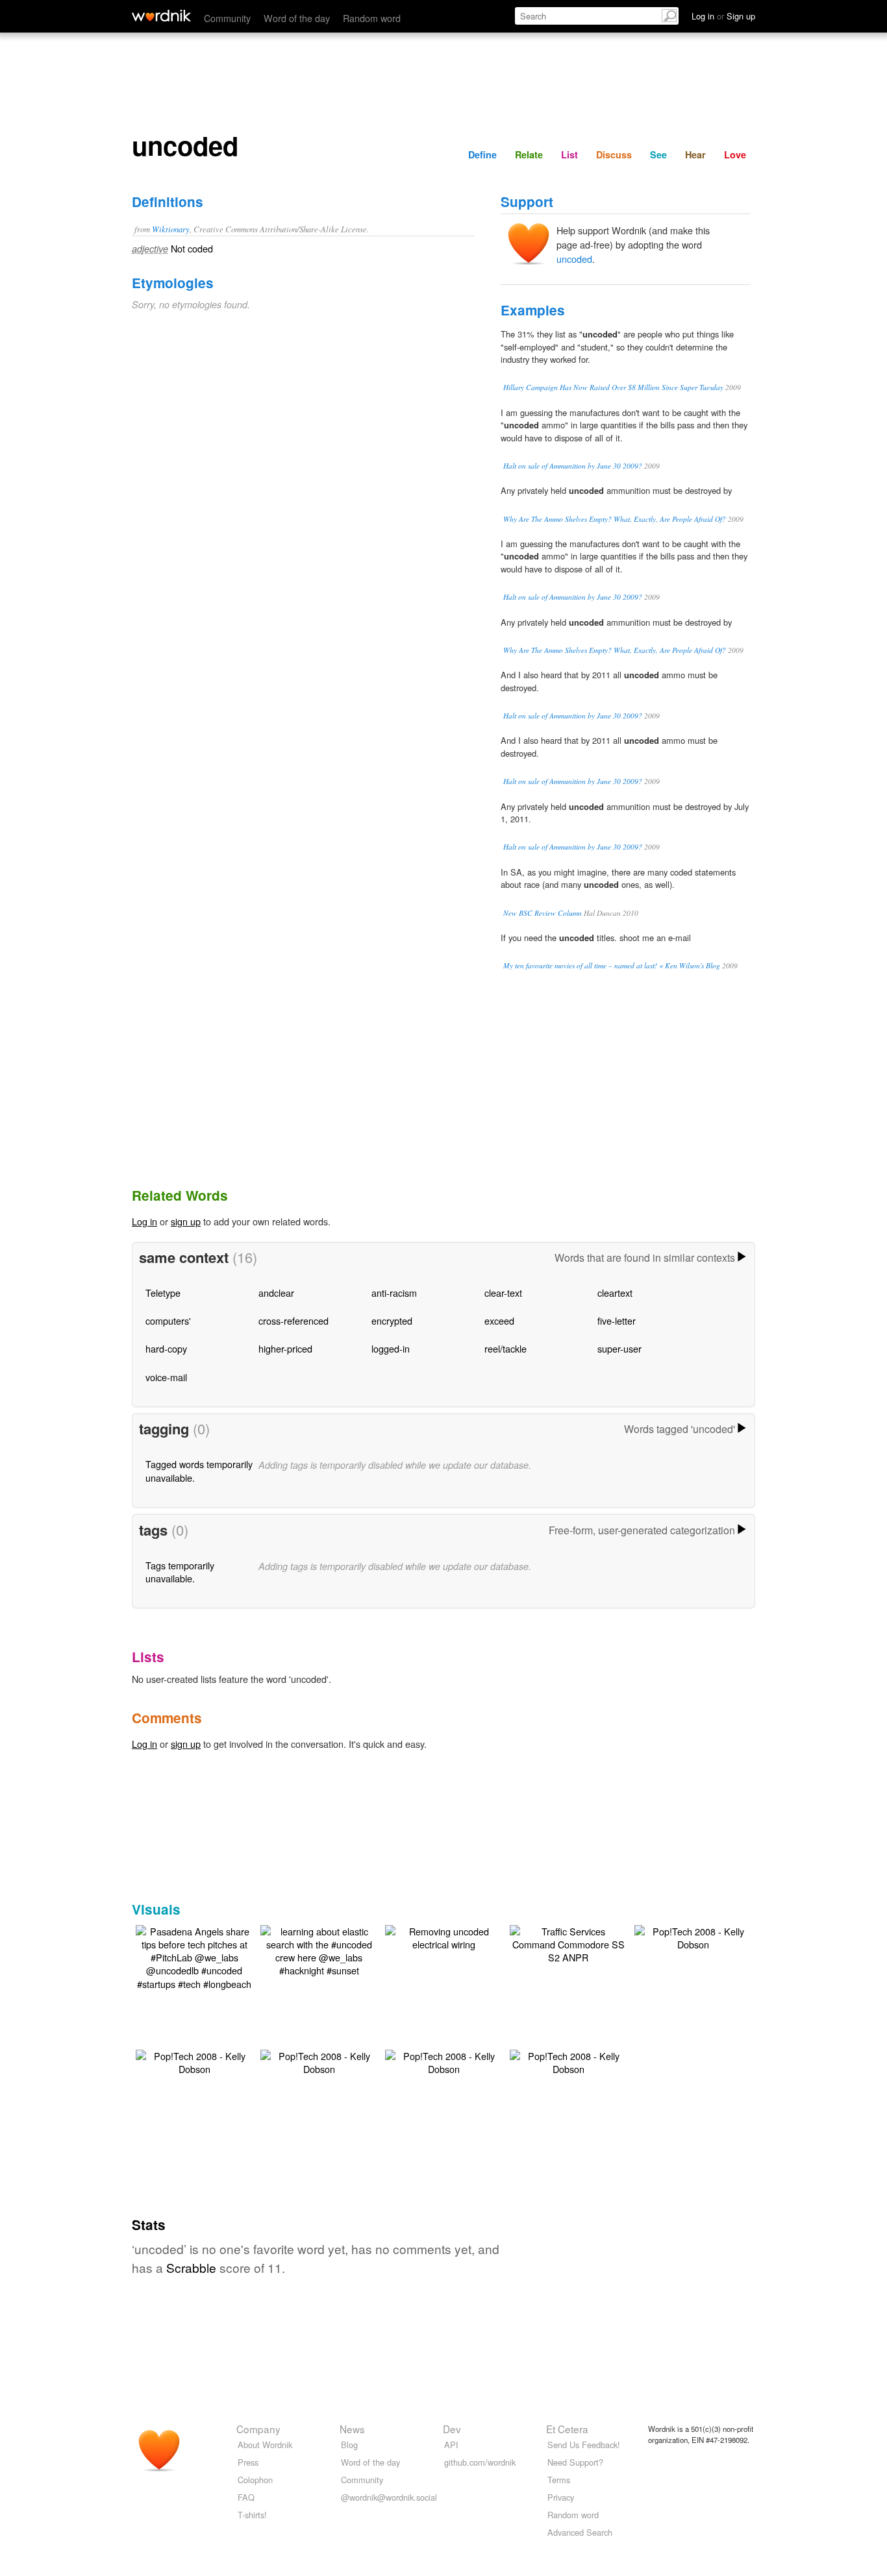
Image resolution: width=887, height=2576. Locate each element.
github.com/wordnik (480, 2462)
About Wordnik (265, 2445)
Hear (695, 154)
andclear (276, 1293)
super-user (619, 1348)
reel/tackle (506, 1348)
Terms (559, 2480)
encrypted (392, 1320)
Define (482, 154)
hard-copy (166, 1348)
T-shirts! (252, 2515)
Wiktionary (171, 229)
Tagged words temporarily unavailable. (199, 1470)
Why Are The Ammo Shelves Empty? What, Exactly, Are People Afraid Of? (615, 519)
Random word (372, 18)
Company (258, 2429)
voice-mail (166, 1377)
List (569, 154)
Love (735, 154)
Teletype (163, 1293)
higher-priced (285, 1348)
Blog (349, 2445)
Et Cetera (567, 2429)
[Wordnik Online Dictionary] (161, 16)
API (451, 2445)
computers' (168, 1320)
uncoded (574, 259)
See (658, 154)
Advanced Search (580, 2532)
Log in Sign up (723, 16)
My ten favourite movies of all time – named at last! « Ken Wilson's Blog (612, 965)
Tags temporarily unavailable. (180, 1572)
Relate (529, 154)
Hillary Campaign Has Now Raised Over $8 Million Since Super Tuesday (613, 387)
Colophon (255, 2480)
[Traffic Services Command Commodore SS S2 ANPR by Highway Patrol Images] (568, 1943)
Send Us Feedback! (584, 2445)
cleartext (615, 1293)
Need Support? (575, 2462)
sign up (186, 1221)
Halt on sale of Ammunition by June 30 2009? (573, 466)
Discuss (614, 154)
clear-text (503, 1293)
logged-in (391, 1348)
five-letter (617, 1320)
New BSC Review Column (543, 913)
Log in (144, 1221)
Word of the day (297, 18)
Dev (452, 2429)
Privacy (561, 2497)
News (352, 2429)
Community (227, 18)
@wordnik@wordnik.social (389, 2497)
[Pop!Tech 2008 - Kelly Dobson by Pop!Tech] (693, 1936)
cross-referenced (294, 1320)
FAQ (246, 2497)
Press (248, 2462)
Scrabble (191, 2267)
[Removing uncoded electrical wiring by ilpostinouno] (443, 1936)
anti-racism (394, 1293)
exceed (499, 1320)
